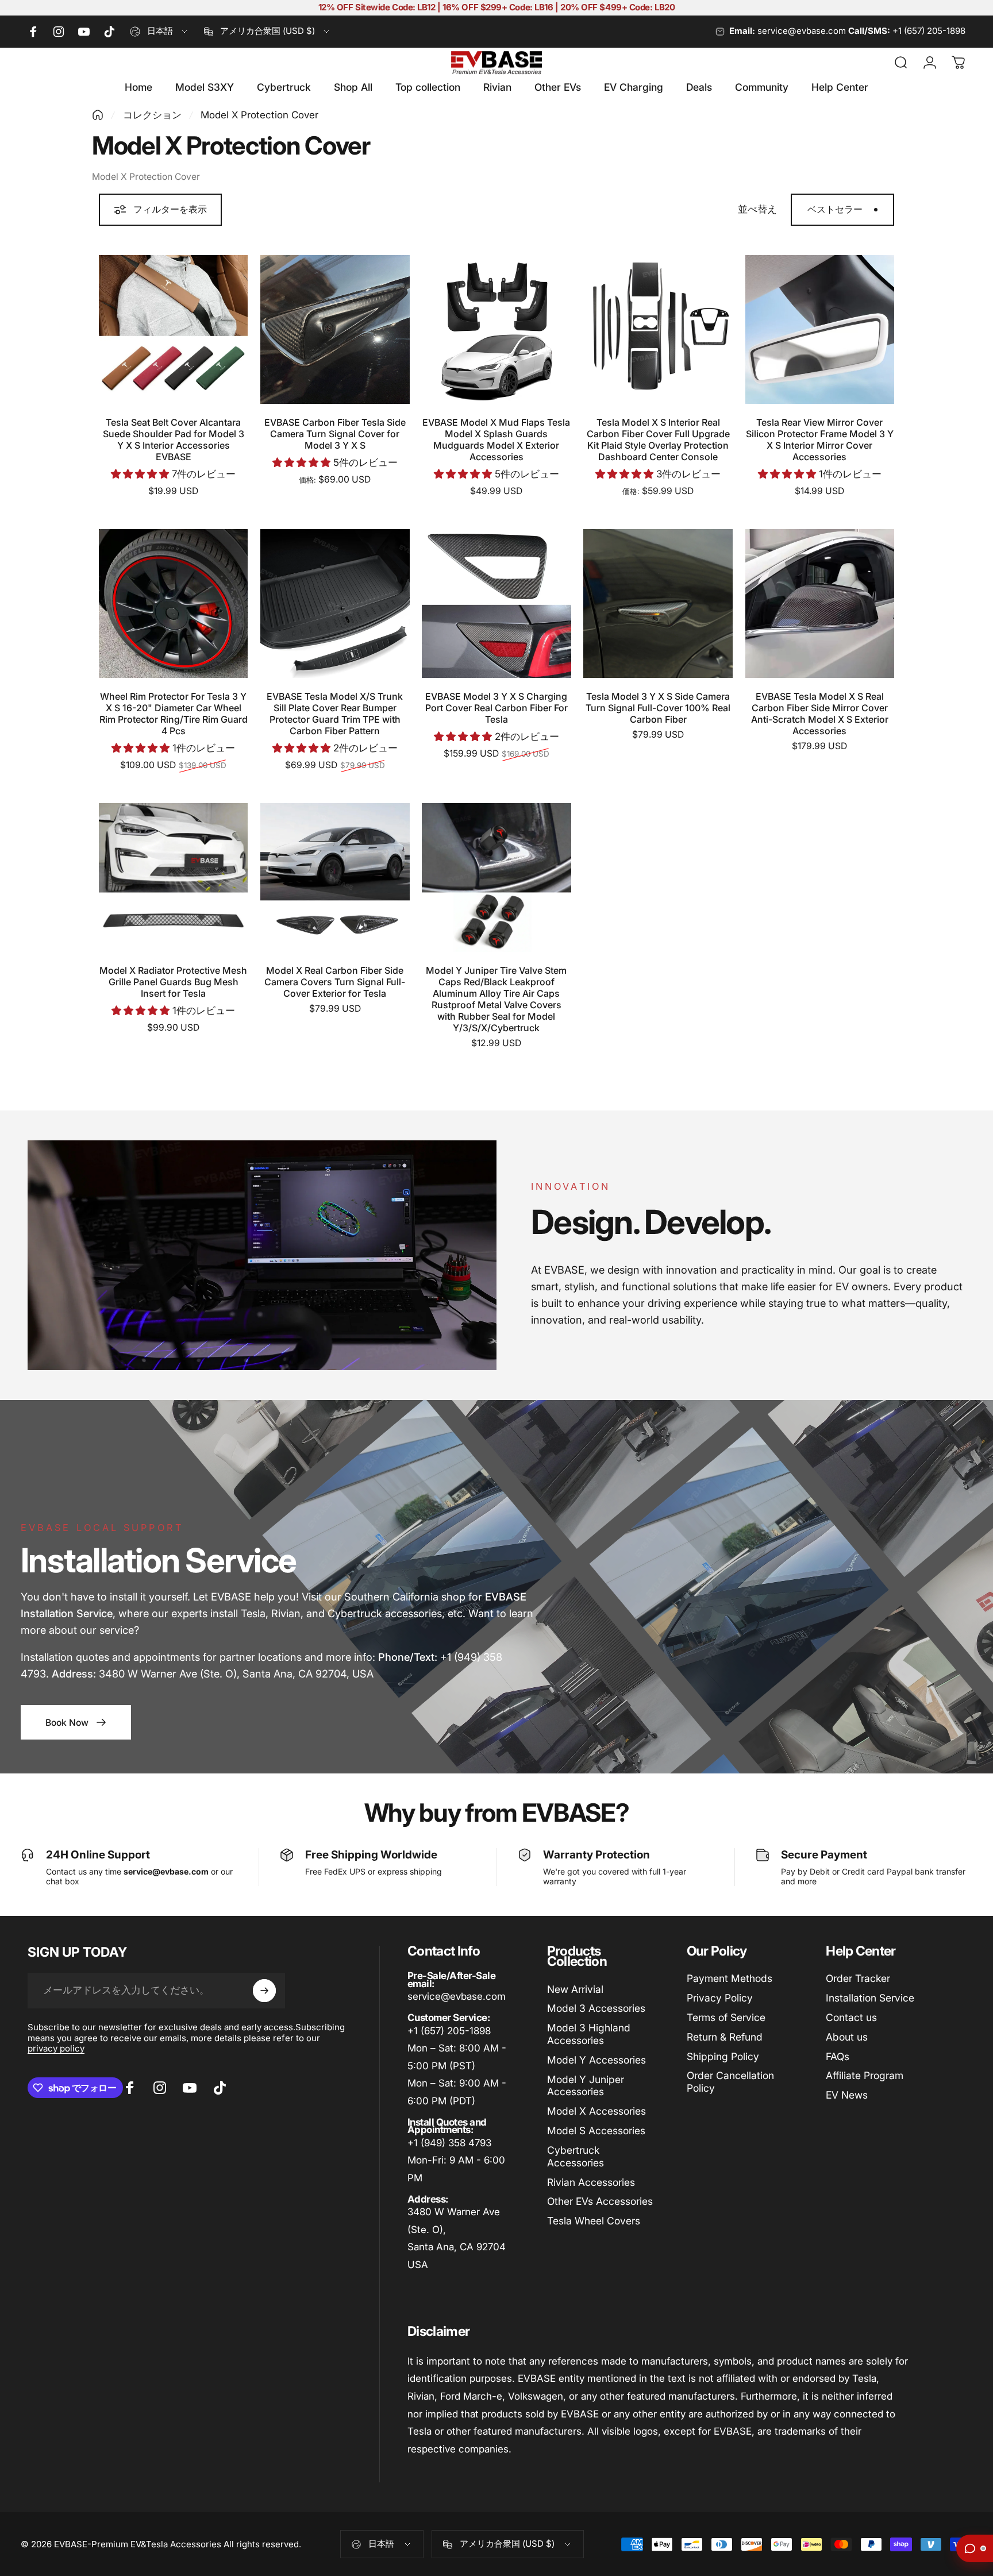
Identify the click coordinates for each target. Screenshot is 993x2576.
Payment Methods (730, 1978)
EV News (847, 2095)
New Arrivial (575, 1989)
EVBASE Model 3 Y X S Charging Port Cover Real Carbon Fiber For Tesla (496, 708)
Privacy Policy (720, 1998)
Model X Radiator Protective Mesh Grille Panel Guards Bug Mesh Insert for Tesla (173, 982)
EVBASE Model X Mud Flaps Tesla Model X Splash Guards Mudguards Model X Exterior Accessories (496, 439)
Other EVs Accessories (600, 2201)
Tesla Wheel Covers (594, 2221)
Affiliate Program (865, 2075)
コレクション (152, 115)
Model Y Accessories (596, 2060)
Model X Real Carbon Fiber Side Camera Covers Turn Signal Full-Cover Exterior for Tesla (335, 982)
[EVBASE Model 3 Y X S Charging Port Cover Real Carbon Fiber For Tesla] (496, 603)
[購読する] (264, 1991)
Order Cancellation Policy (730, 2082)
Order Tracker (858, 1978)
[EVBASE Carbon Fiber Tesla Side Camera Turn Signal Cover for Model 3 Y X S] (335, 329)
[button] (141, 474)
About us (847, 2037)
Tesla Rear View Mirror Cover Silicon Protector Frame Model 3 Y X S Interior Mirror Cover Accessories (820, 439)
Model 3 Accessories (596, 2008)
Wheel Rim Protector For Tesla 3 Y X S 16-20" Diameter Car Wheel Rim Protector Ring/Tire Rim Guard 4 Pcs (174, 714)
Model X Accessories (596, 2111)
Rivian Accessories (591, 2182)
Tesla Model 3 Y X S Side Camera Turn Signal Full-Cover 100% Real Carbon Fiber (658, 708)
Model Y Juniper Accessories (586, 2086)
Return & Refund (725, 2037)
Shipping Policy (723, 2056)
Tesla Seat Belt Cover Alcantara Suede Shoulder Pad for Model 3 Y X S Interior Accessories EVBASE (174, 439)
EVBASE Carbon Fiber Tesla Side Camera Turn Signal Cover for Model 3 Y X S (335, 434)
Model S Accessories (596, 2130)
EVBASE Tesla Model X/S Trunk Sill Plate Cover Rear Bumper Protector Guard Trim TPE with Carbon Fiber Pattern (335, 714)
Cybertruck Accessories (576, 2156)
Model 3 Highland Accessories (589, 2034)
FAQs (838, 2056)
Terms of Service (726, 2017)
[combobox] (159, 32)
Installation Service (870, 1998)
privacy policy (56, 2048)
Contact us (851, 2017)
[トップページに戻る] (98, 115)
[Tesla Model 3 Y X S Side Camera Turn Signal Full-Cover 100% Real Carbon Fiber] (658, 603)
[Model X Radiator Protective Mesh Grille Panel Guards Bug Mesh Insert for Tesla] (173, 878)
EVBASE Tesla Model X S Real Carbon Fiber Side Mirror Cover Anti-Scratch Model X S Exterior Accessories (820, 714)
